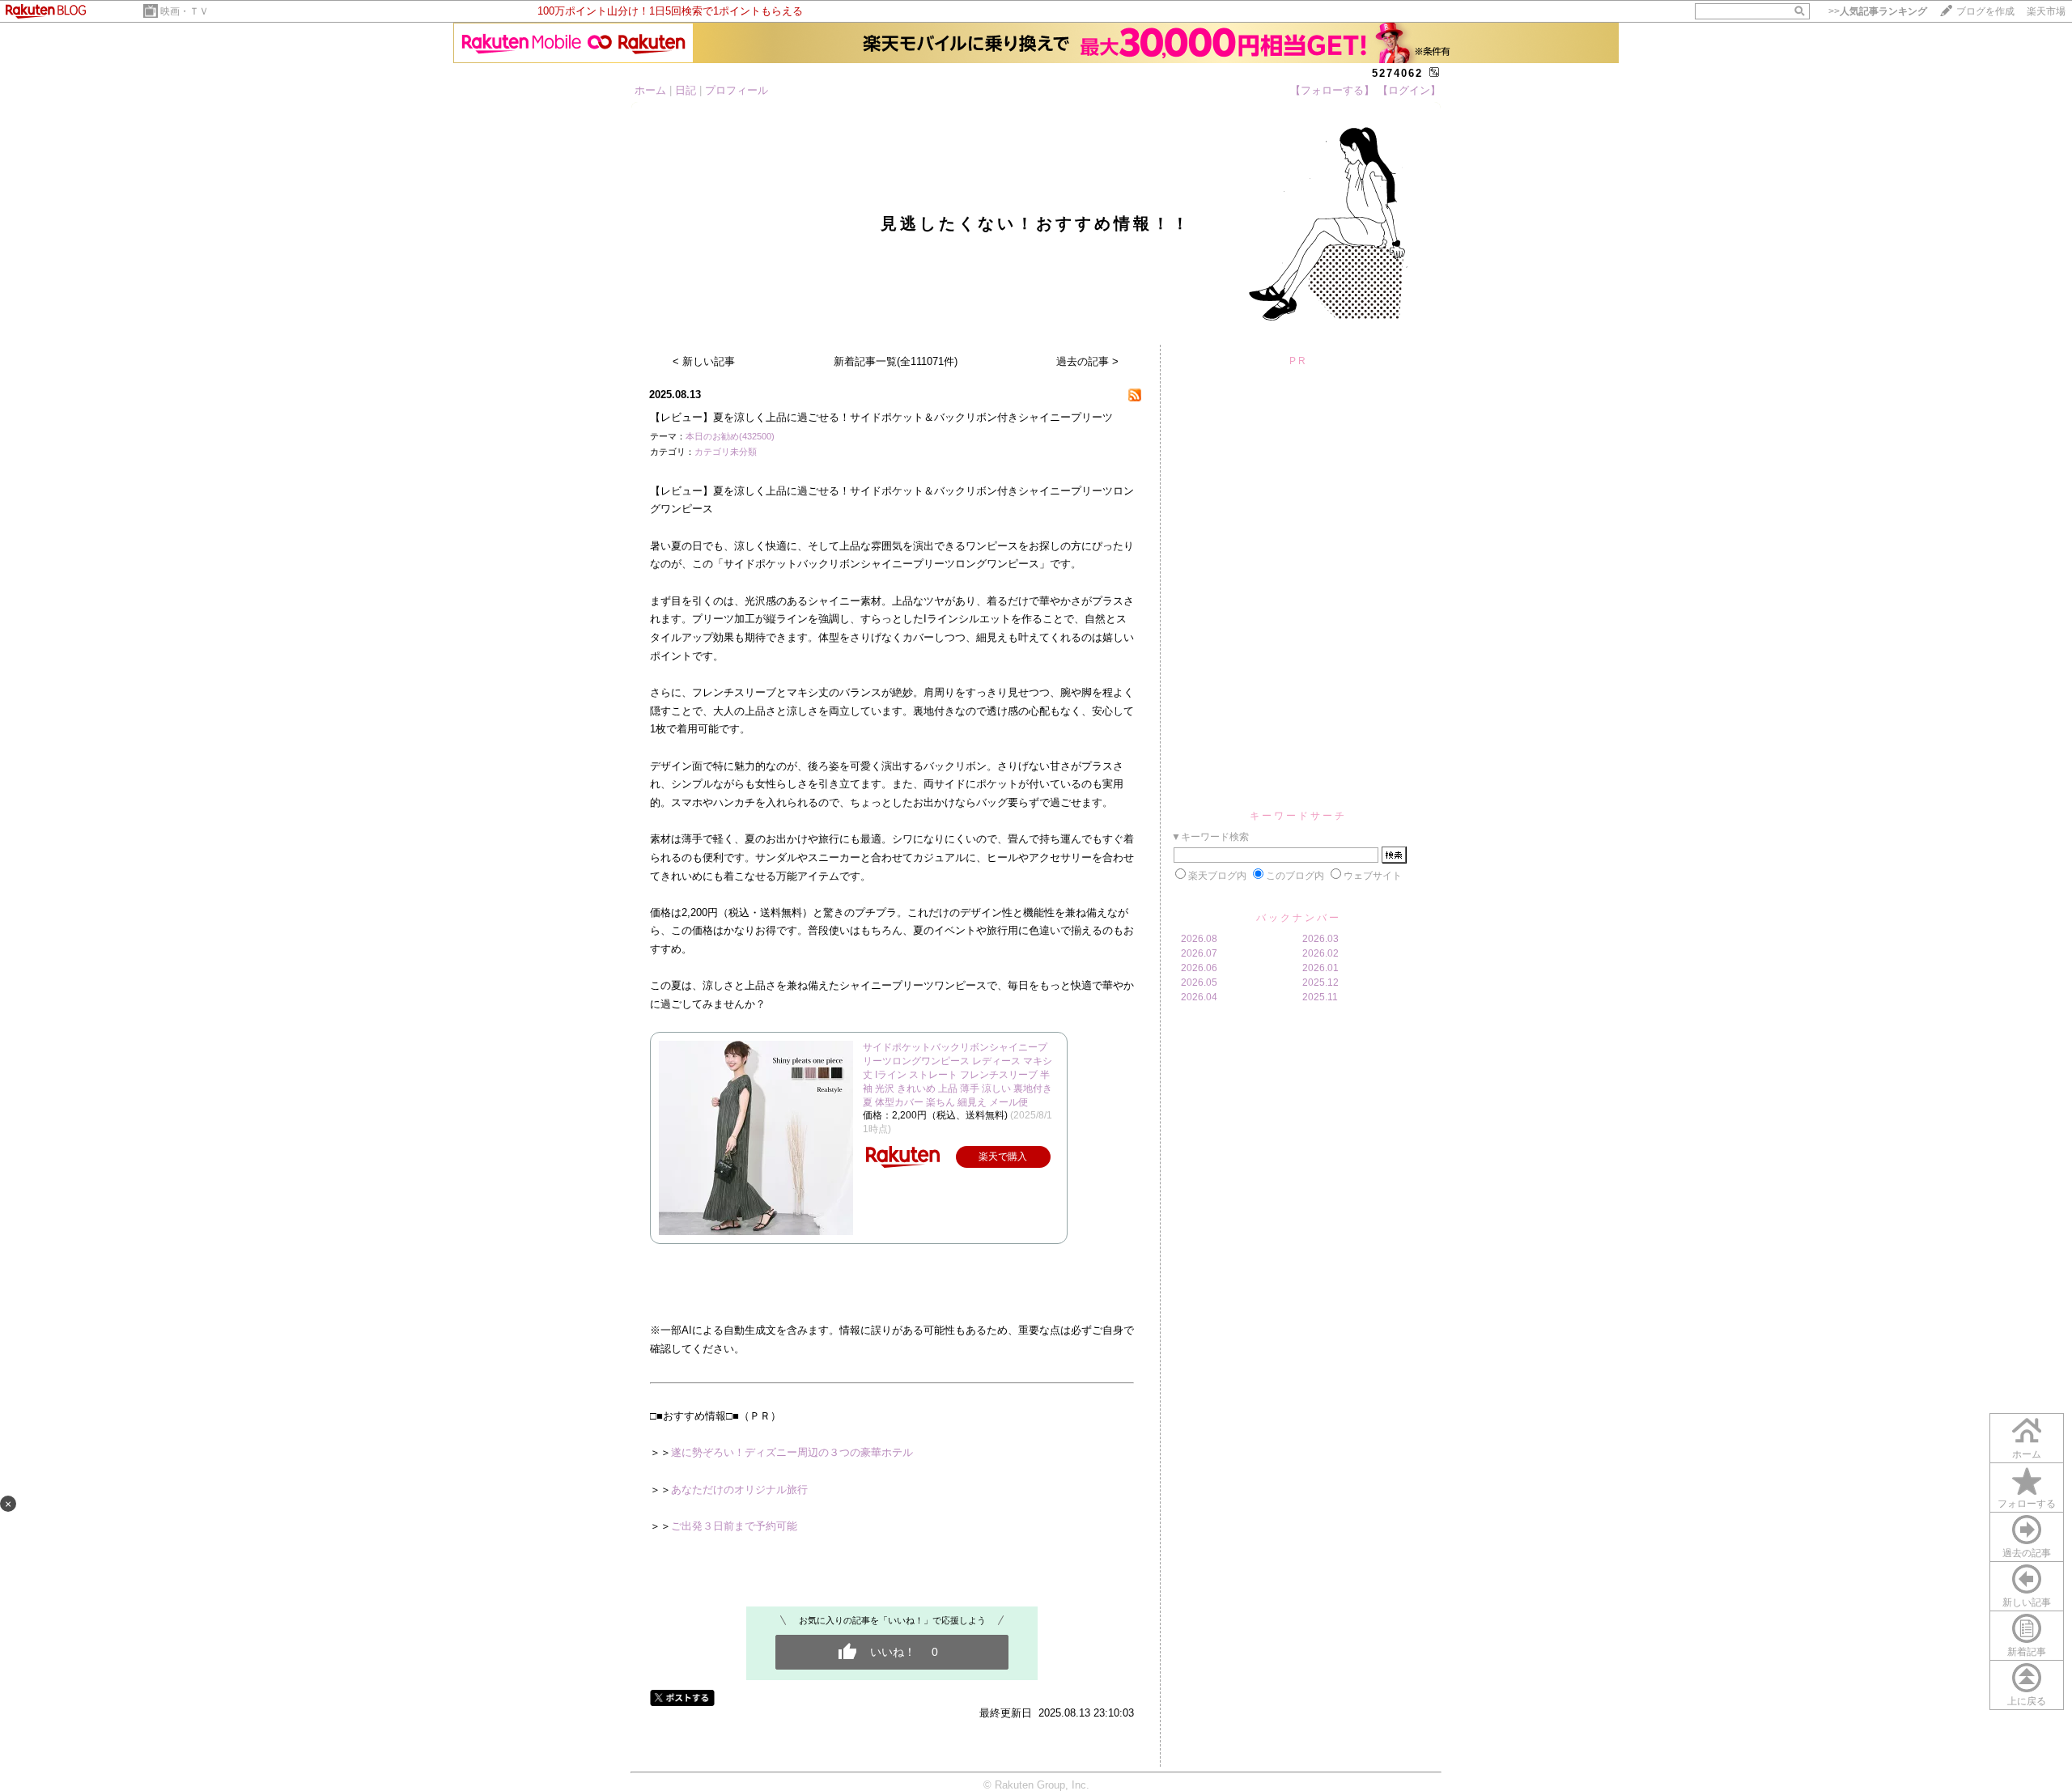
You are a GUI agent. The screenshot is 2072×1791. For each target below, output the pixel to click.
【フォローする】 (1332, 90)
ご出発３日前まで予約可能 (734, 1526)
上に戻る (2027, 1701)
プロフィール (737, 90)
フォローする (2027, 1504)
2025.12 (1320, 983)
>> (1878, 11)
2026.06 (1199, 968)
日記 (686, 90)
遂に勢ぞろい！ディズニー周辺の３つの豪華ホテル (792, 1452)
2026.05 (1199, 983)
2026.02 (1320, 953)
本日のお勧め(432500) (730, 436)
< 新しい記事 (704, 361)
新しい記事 (2027, 1602)
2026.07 (1199, 953)
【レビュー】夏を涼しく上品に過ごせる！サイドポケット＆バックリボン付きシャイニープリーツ (881, 417)
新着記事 (2027, 1652)
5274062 (1397, 73)
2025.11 (1320, 997)
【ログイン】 (1409, 90)
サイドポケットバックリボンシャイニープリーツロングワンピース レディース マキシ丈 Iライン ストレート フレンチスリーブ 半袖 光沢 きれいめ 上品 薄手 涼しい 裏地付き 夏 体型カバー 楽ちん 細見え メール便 (957, 1074)
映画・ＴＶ (185, 11)
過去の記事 (2027, 1553)
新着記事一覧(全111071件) (896, 361)
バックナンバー (1299, 918)
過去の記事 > (1087, 361)
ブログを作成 (1985, 11)
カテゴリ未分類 (726, 452)
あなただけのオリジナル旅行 (739, 1490)
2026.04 (1199, 997)
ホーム (650, 90)
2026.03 (1320, 939)
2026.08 (1199, 939)
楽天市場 (2046, 11)
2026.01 (1320, 968)
